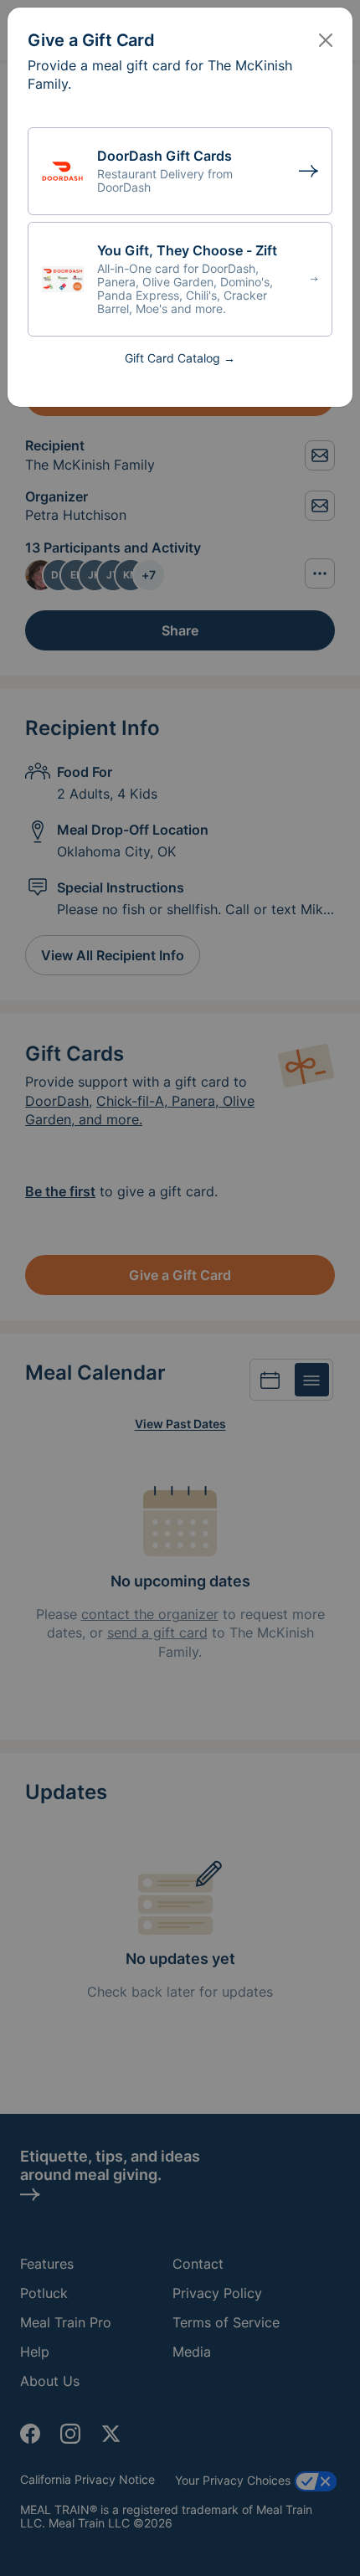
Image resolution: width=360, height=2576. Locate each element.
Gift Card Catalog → (180, 358)
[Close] (326, 40)
